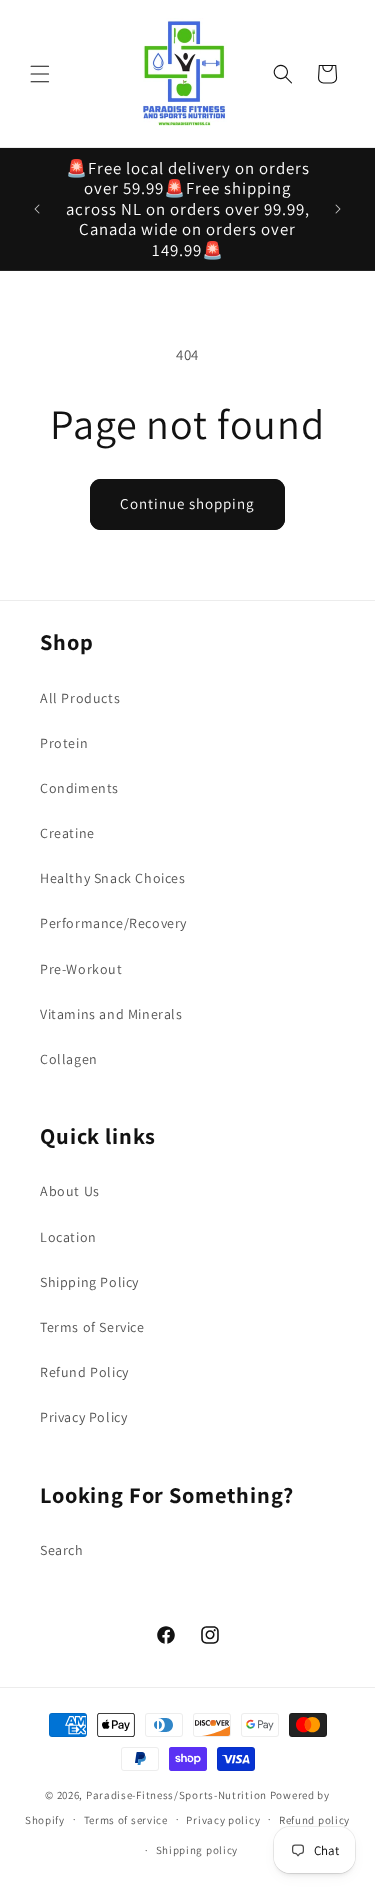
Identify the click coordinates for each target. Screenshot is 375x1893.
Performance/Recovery (113, 923)
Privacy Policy (83, 1417)
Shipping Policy (89, 1282)
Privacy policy (223, 1820)
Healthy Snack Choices (113, 878)
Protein (64, 743)
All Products (80, 698)
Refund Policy (84, 1372)
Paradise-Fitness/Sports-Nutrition (178, 1795)
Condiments (79, 788)
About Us (70, 1191)
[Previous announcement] (37, 209)
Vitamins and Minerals (111, 1014)
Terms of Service (92, 1327)
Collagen (69, 1059)
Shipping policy (197, 1850)
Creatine (67, 833)
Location (68, 1237)
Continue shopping (187, 503)
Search (62, 1550)
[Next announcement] (338, 209)
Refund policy (314, 1820)
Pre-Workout (81, 969)
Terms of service (126, 1820)
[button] (40, 74)
